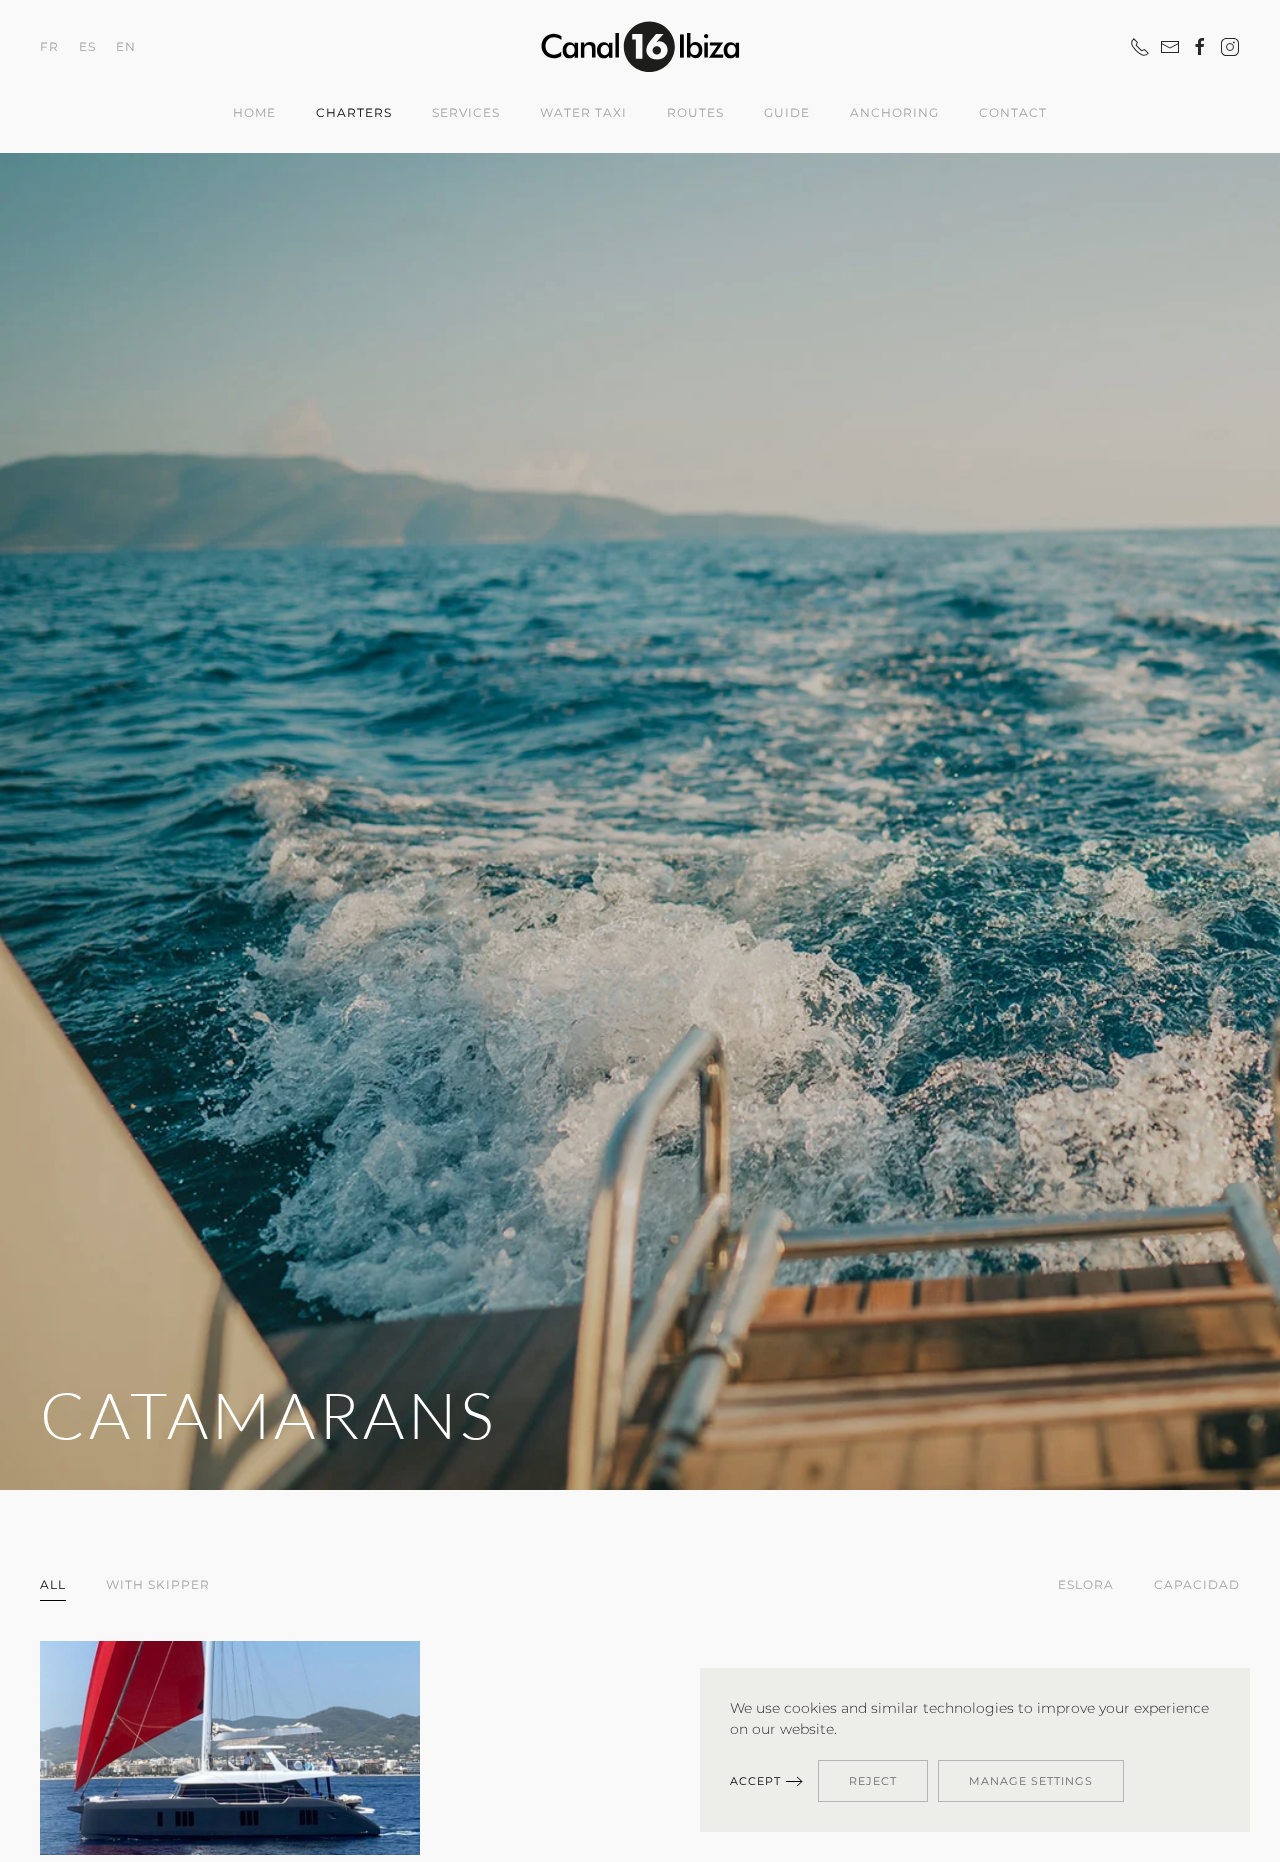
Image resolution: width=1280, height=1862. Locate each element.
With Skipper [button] (158, 1584)
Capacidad (1197, 1584)
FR (49, 45)
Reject (873, 1781)
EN (126, 45)
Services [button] (466, 112)
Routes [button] (695, 112)
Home (254, 112)
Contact (1013, 112)
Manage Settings (1031, 1781)
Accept (755, 1781)
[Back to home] (640, 46)
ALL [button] (53, 1584)
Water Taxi (583, 112)
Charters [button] (354, 112)
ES (87, 45)
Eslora (1086, 1584)
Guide (787, 112)
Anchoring (894, 112)
